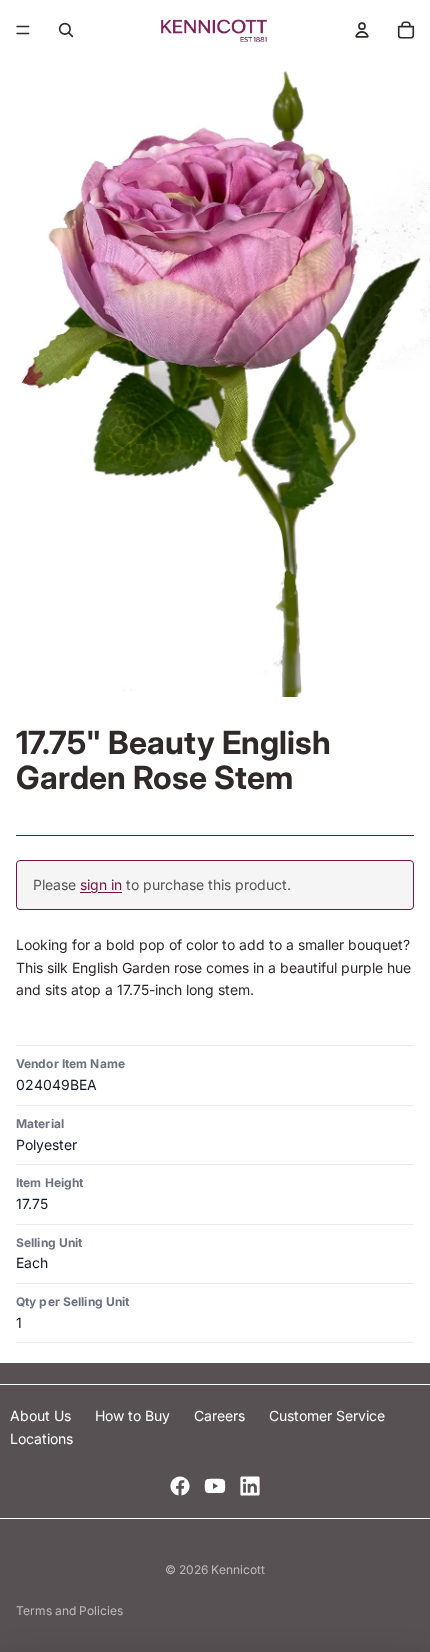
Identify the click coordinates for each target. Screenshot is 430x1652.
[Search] (66, 30)
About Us (42, 1415)
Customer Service (327, 1415)
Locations (41, 1438)
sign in (101, 884)
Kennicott (238, 1569)
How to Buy (134, 1415)
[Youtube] (215, 1486)
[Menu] (23, 30)
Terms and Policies (69, 1610)
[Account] (362, 30)
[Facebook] (180, 1486)
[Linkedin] (250, 1486)
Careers (221, 1415)
